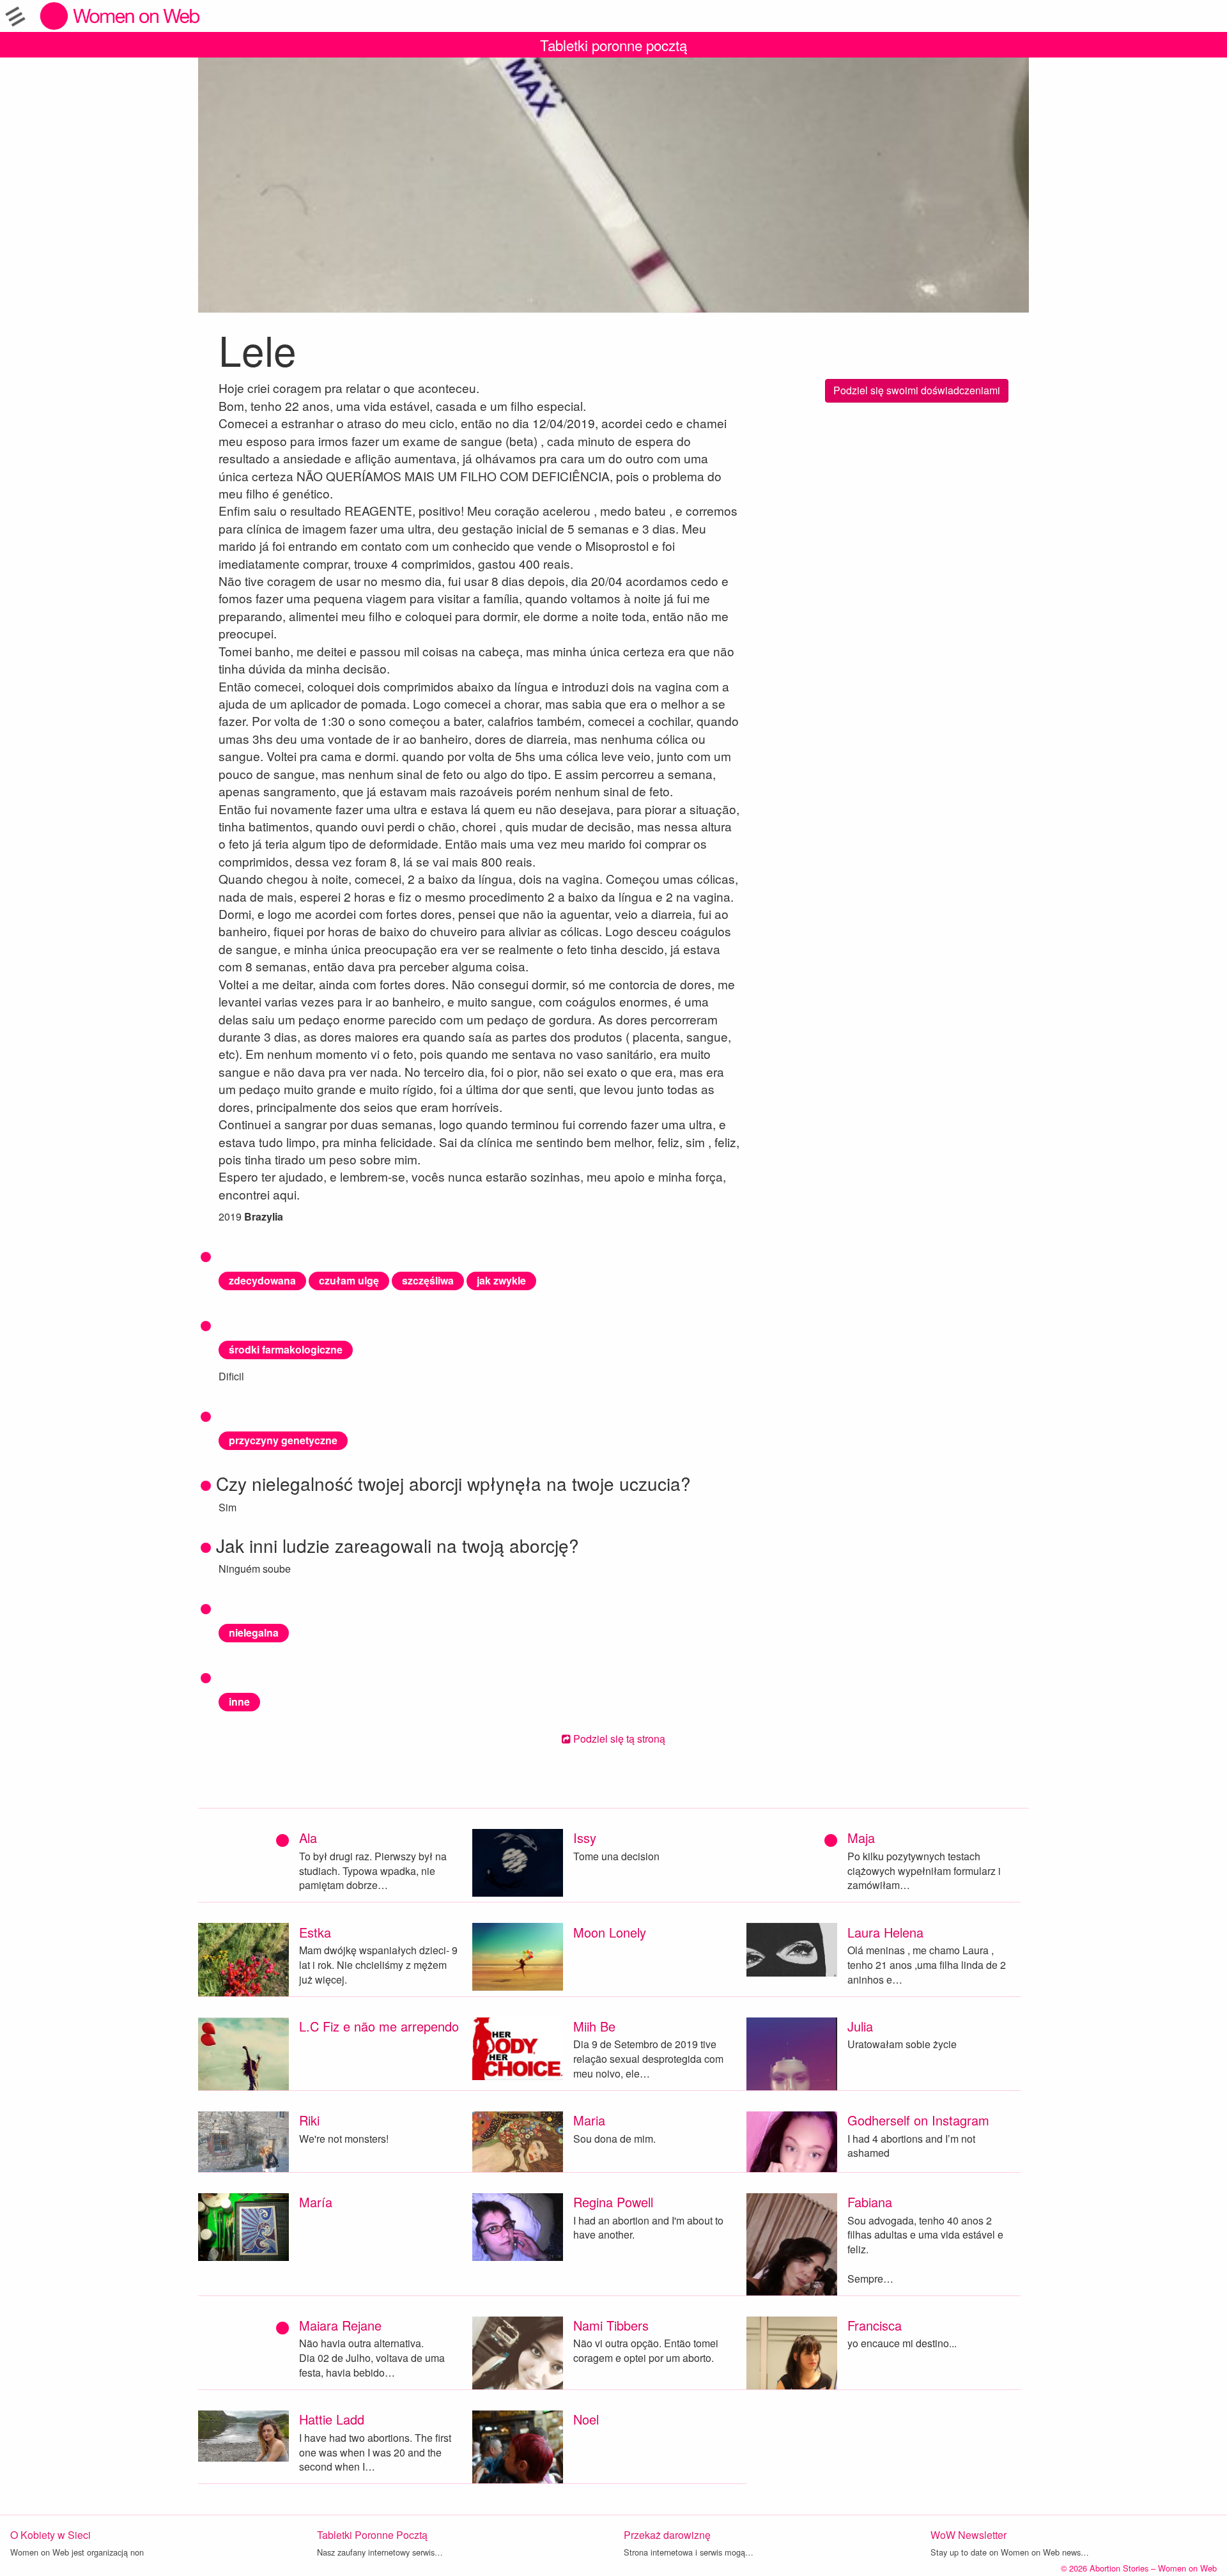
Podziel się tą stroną (618, 1739)
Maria (589, 2120)
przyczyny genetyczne (283, 1440)
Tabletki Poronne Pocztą (372, 2535)
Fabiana (870, 2202)
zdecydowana (262, 1280)
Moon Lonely (610, 1932)
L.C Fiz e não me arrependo (379, 2026)
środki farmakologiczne (286, 1349)
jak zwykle (501, 1280)
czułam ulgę (349, 1280)
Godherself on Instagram (918, 2120)
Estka (315, 1932)
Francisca (875, 2325)
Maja (861, 1838)
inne (239, 1701)
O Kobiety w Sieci (50, 2535)
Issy (585, 1838)
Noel (586, 2419)
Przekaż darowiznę (667, 2535)
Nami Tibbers (611, 2325)
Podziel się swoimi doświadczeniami (917, 390)
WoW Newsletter (968, 2535)
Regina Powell (613, 2202)
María (316, 2202)
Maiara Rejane (340, 2325)
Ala (308, 1838)
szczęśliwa (428, 1280)
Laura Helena (885, 1932)
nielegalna (254, 1632)
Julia (860, 2026)
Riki (309, 2120)
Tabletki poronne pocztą (613, 45)
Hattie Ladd (332, 2419)
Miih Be (594, 2026)
